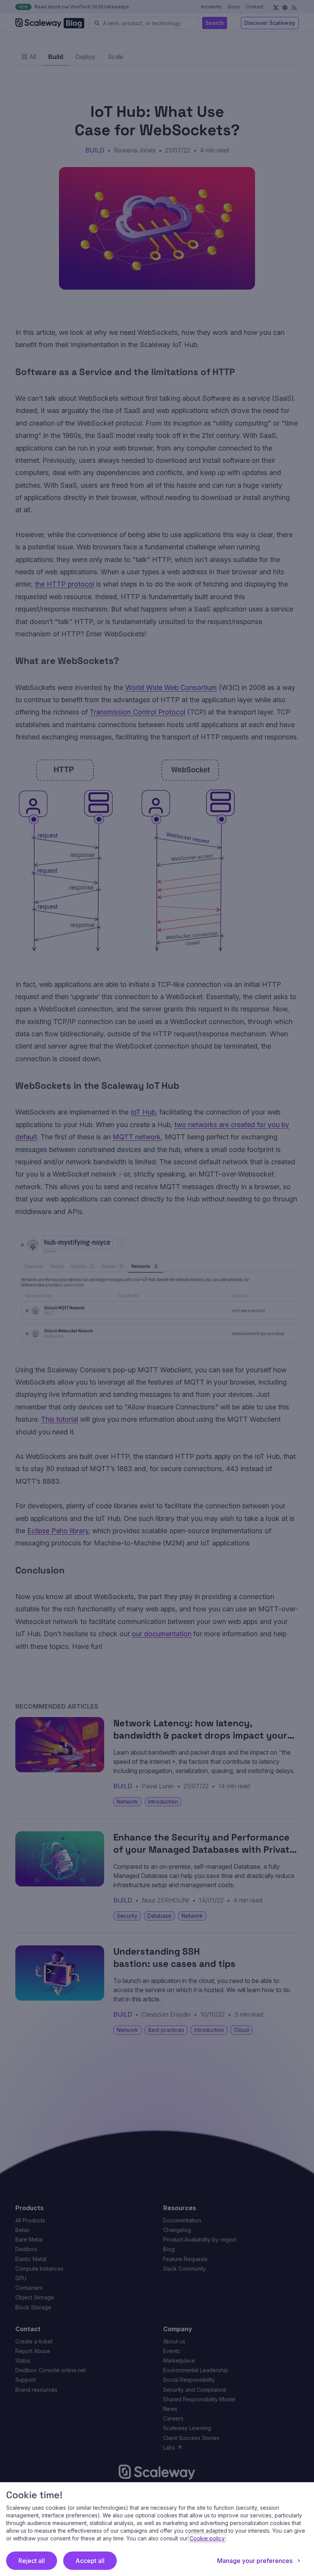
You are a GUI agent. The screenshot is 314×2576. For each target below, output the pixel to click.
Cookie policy (207, 2538)
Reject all (32, 2561)
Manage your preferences (255, 2561)
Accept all (90, 2561)
